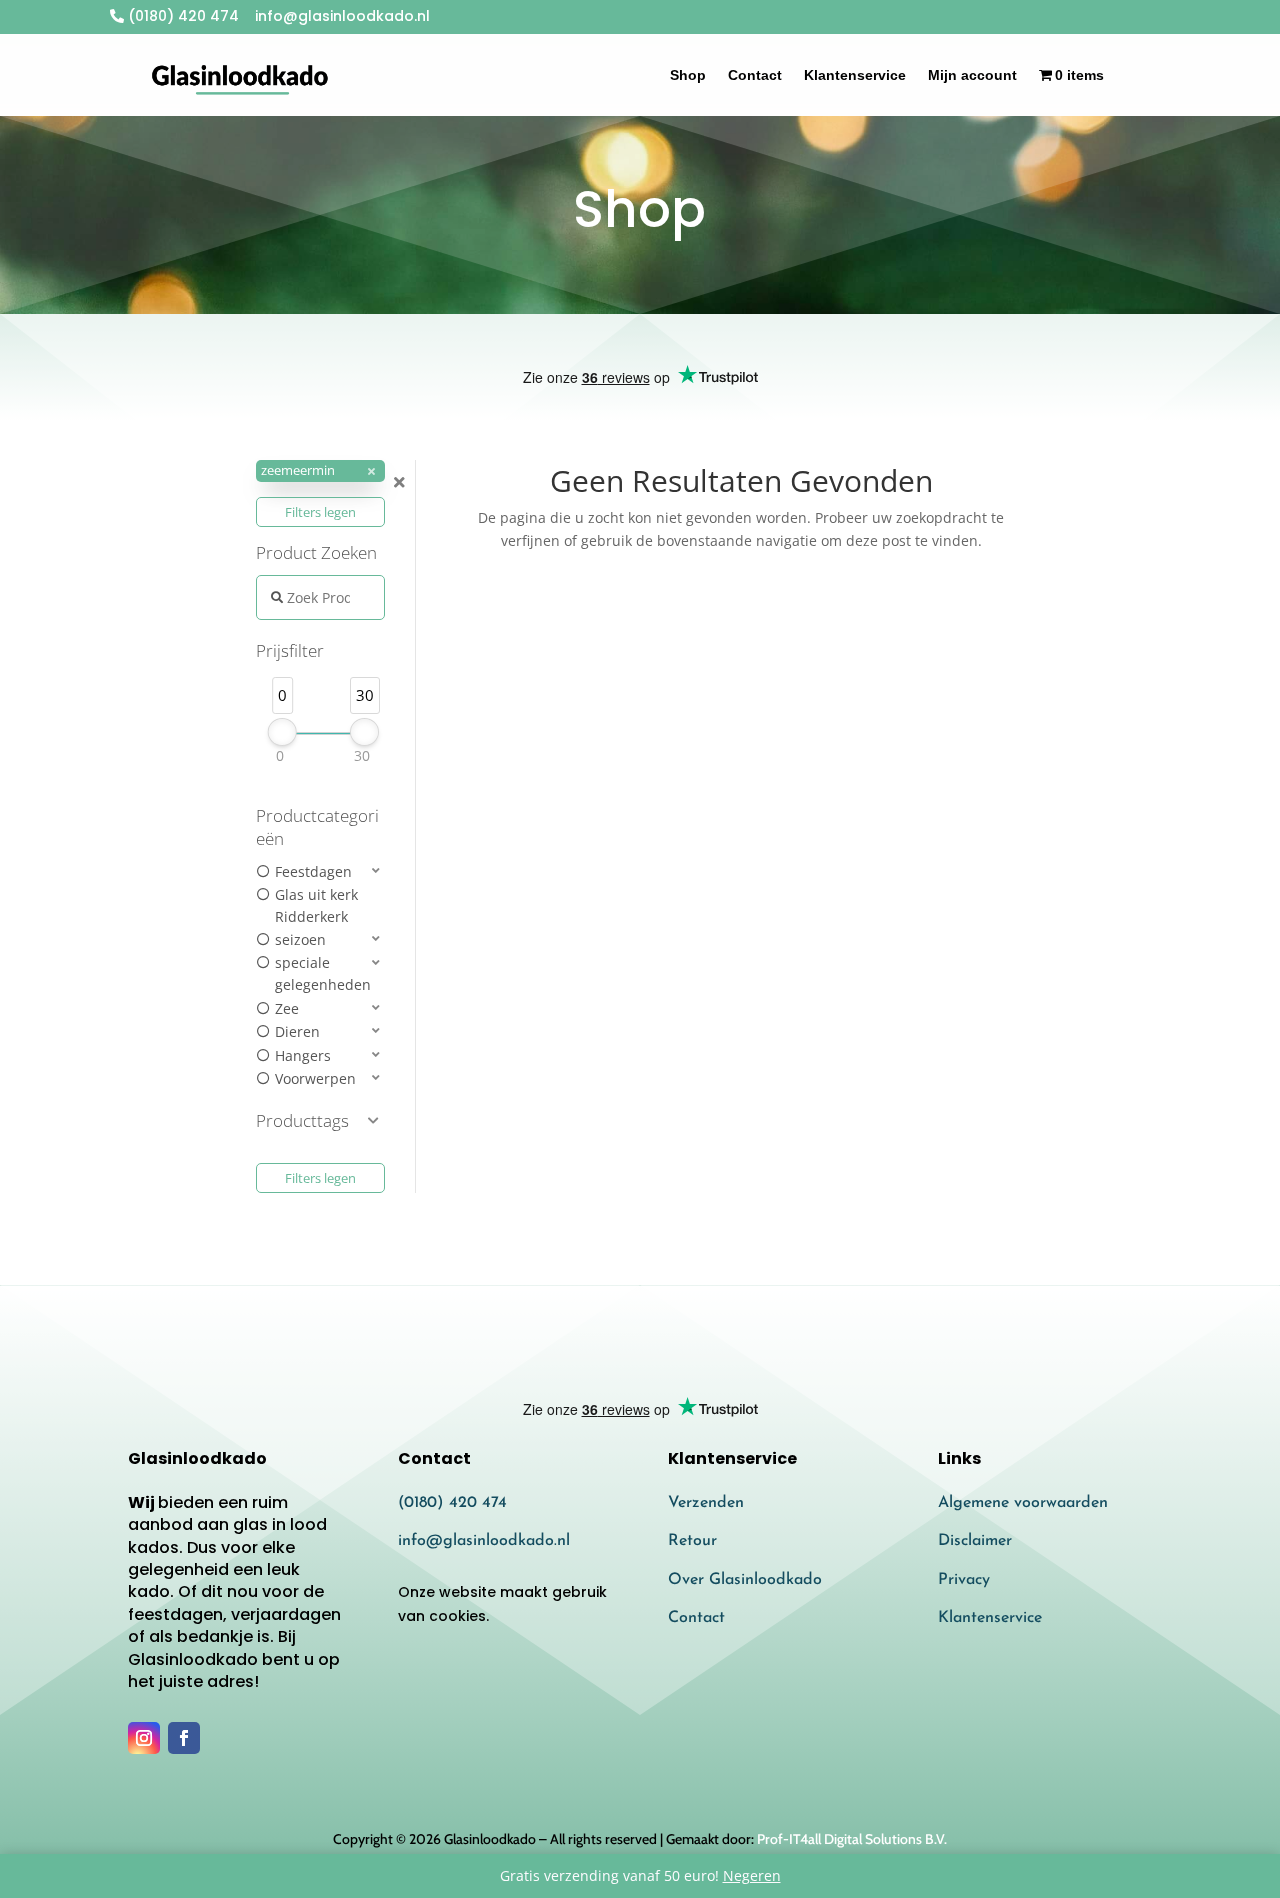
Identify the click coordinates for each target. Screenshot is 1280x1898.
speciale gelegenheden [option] (323, 973)
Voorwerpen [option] (315, 1078)
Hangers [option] (303, 1055)
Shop (688, 75)
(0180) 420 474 (181, 16)
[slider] (282, 732)
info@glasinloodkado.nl (484, 1541)
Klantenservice (855, 75)
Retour (692, 1541)
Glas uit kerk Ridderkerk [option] (316, 905)
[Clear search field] (402, 482)
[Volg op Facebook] (184, 1738)
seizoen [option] (300, 939)
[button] (320, 471)
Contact (755, 75)
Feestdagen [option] (313, 871)
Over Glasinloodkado (745, 1580)
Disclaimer (975, 1541)
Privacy (964, 1580)
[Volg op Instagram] (144, 1738)
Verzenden (706, 1503)
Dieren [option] (297, 1031)
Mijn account (972, 75)
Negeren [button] (752, 1875)
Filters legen (320, 512)
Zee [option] (287, 1008)
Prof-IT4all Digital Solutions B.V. (852, 1839)
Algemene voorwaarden (1023, 1503)
